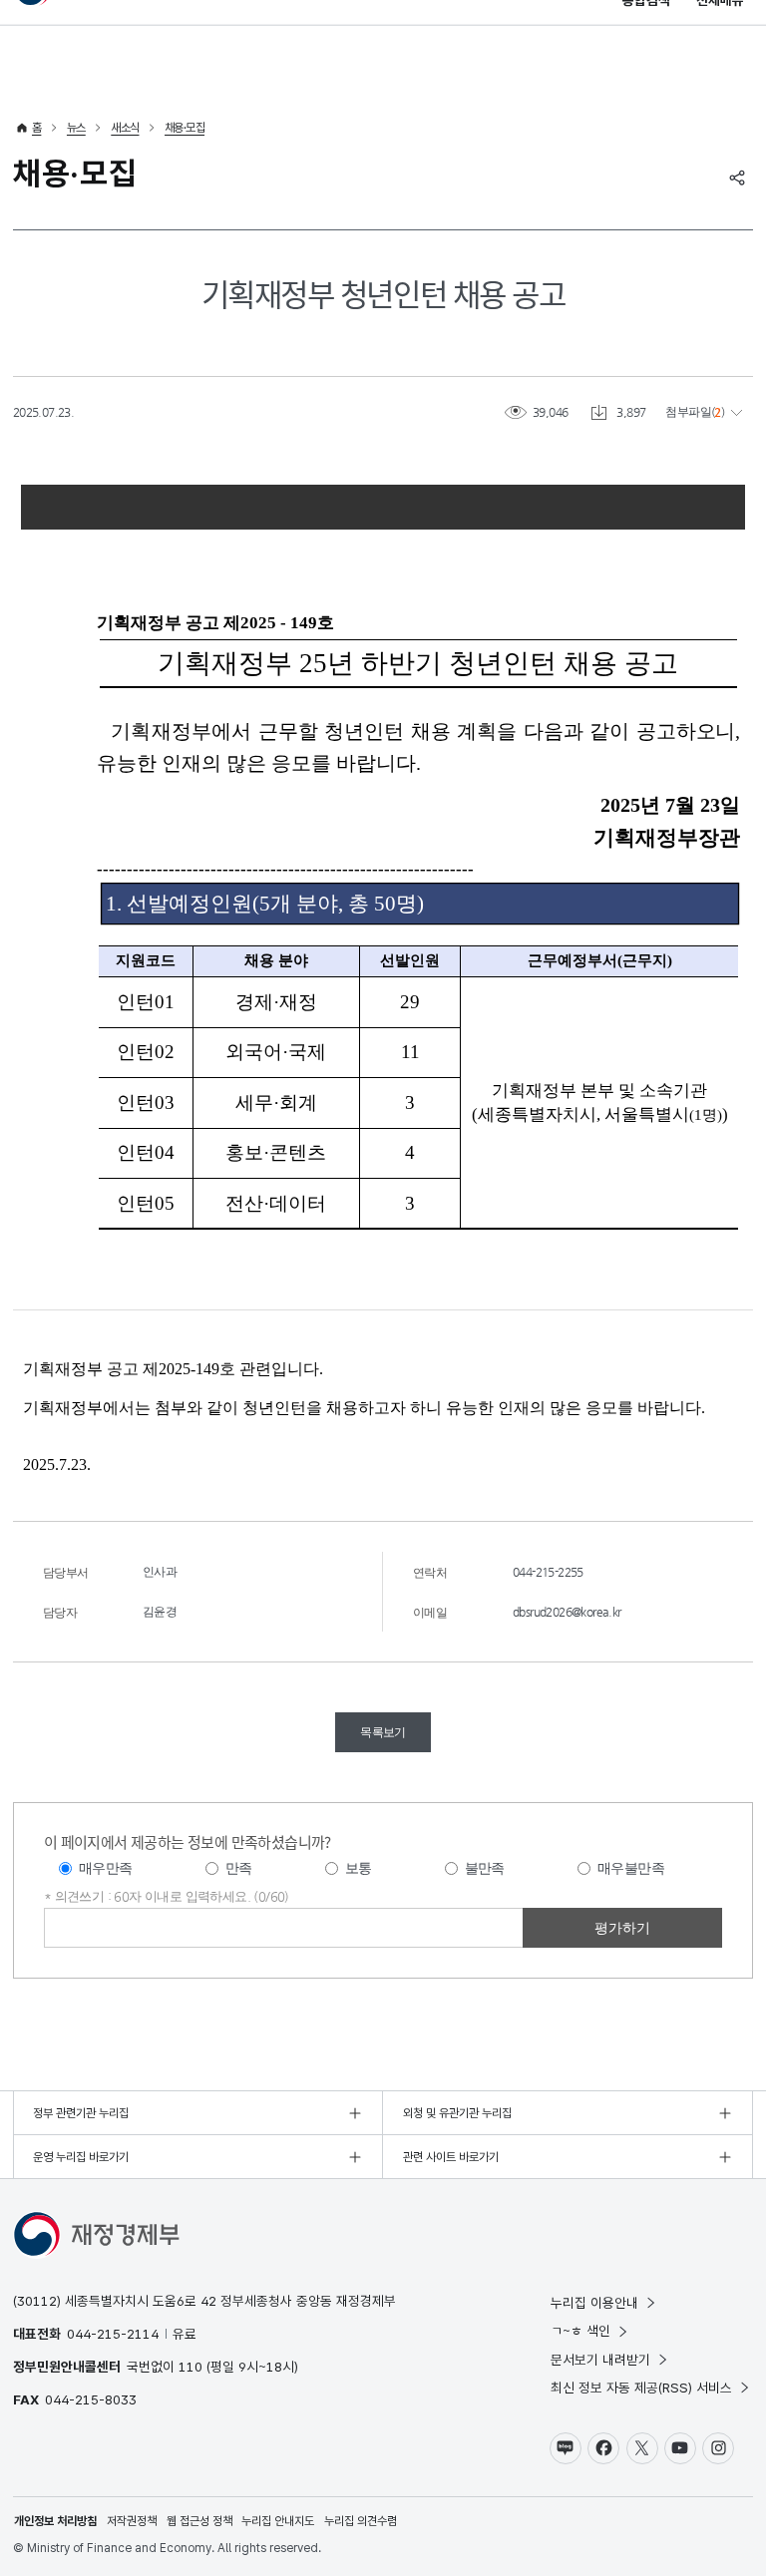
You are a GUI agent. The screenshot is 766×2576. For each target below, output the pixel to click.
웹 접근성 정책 (199, 2521)
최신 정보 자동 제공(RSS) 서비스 (641, 2388)
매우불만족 (631, 1868)
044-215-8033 (91, 2399)
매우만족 (106, 1868)
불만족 (485, 1868)
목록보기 (383, 1732)
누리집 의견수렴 (361, 2521)
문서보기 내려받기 (600, 2360)
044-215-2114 (113, 2334)
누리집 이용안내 (594, 2303)
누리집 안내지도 (278, 2521)
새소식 (125, 128)
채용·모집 (185, 128)
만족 (239, 1868)
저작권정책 (132, 2521)
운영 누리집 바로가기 (81, 2157)
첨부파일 (688, 412)
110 (191, 2367)
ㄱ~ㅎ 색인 (580, 2331)
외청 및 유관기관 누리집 (457, 2113)
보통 (359, 1868)
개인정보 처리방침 (55, 2521)
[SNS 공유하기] (737, 178)
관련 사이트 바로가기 (451, 2157)
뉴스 (76, 128)
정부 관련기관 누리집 (81, 2113)
